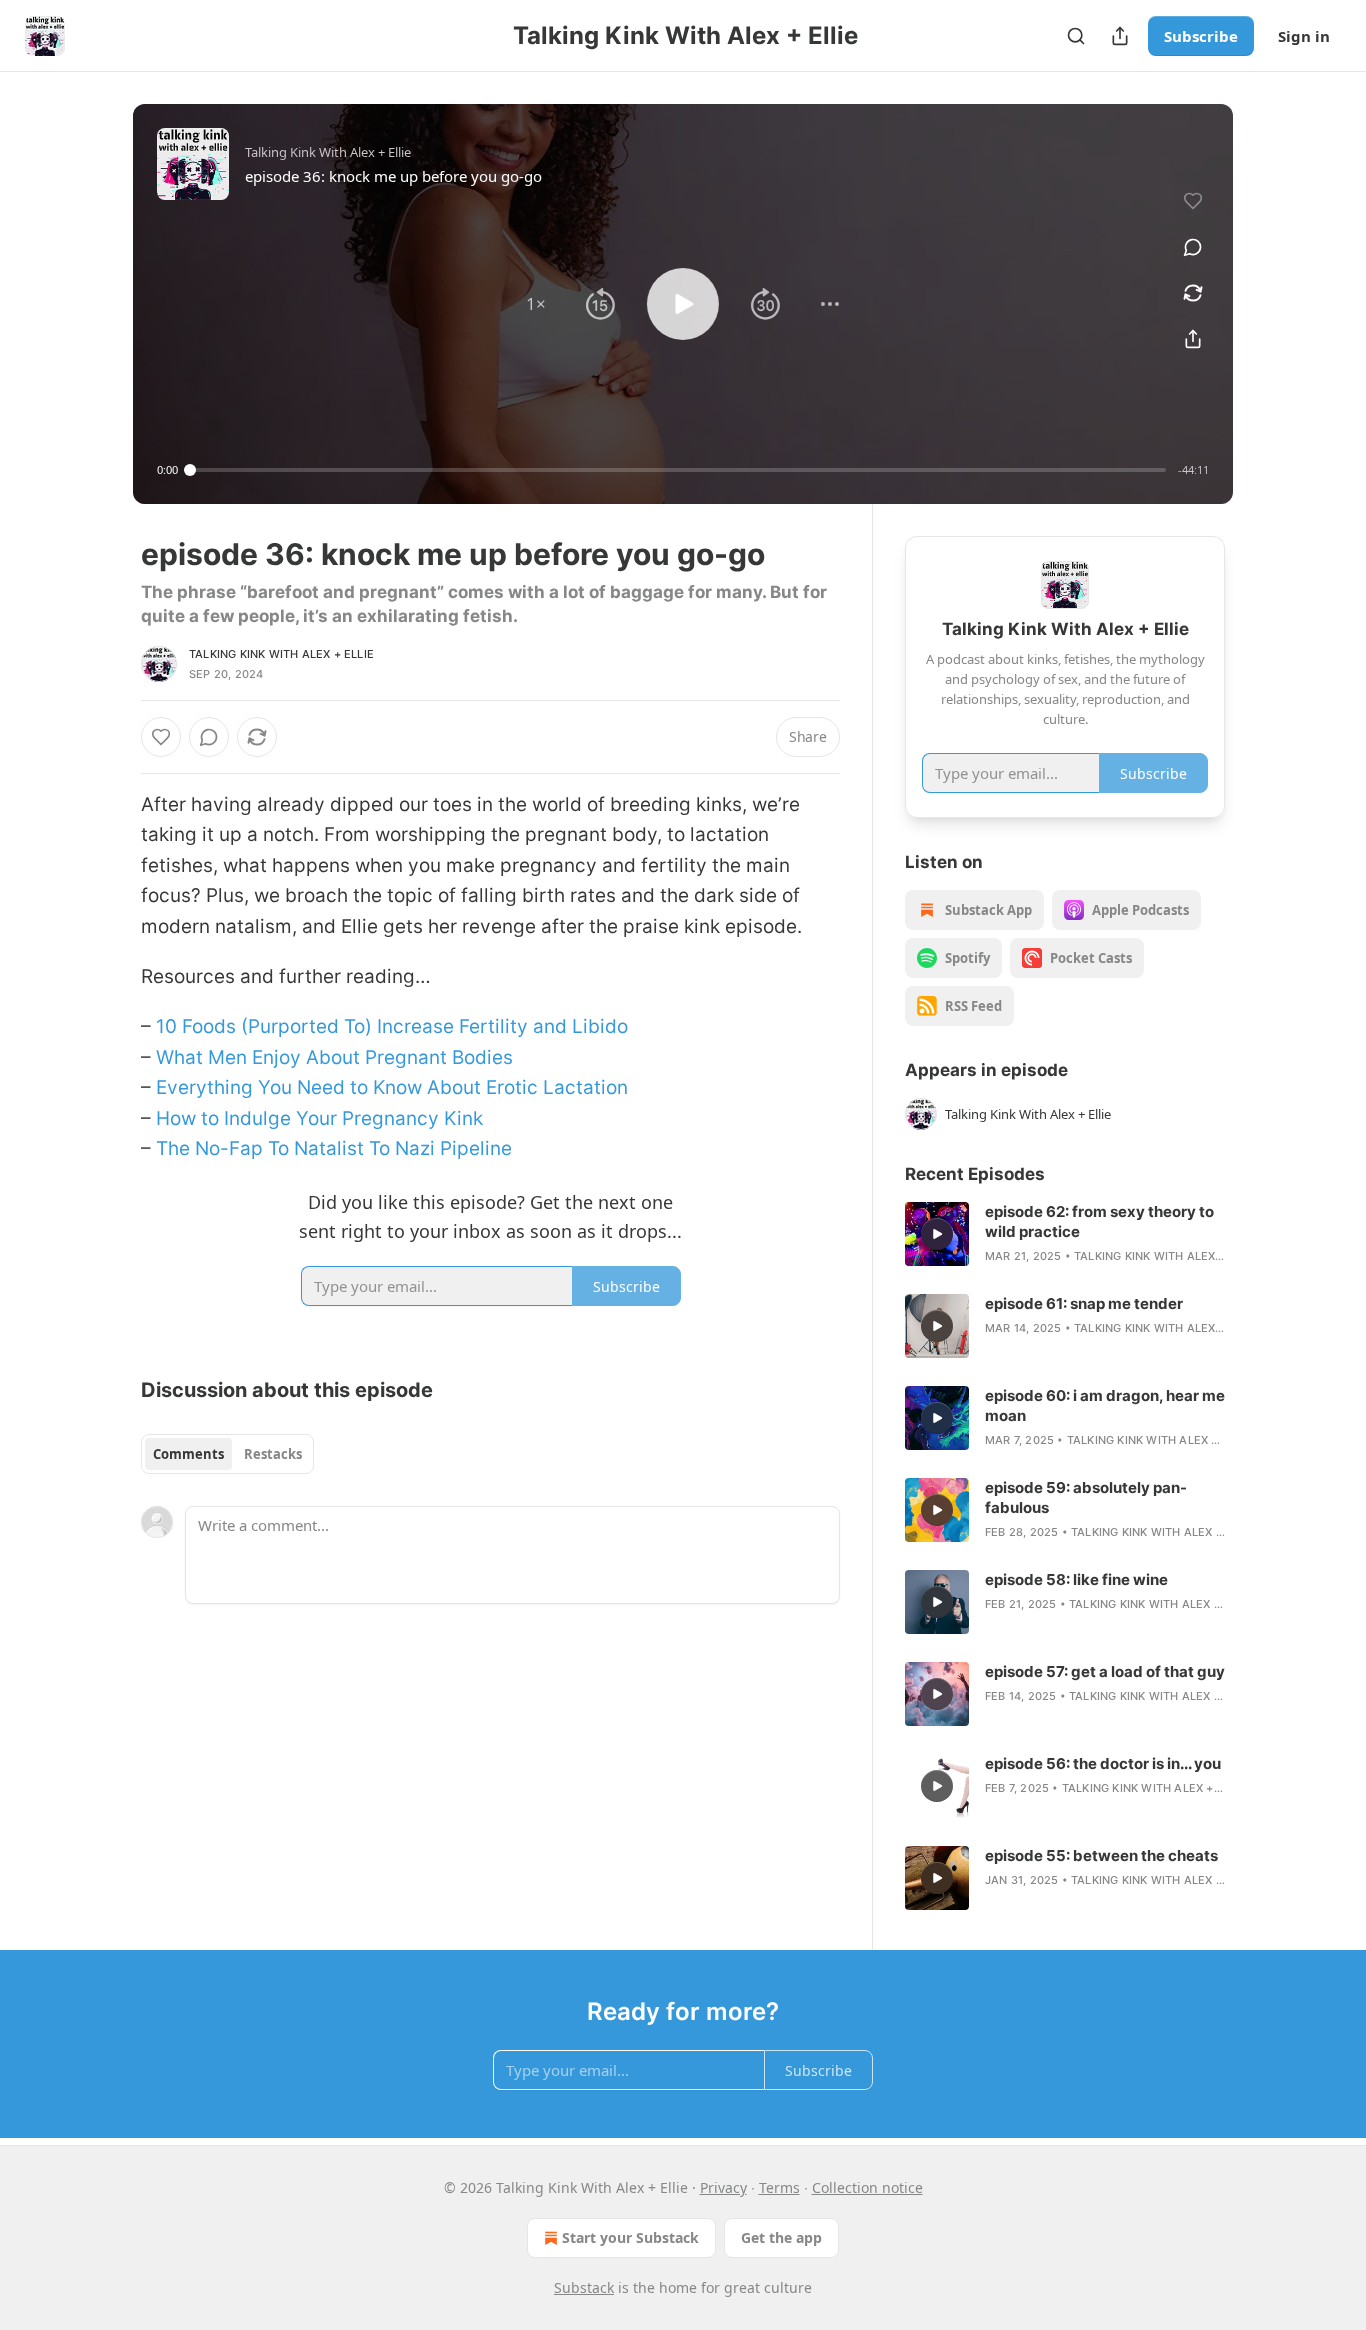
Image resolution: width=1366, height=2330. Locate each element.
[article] (1065, 1234)
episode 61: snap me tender (1084, 1303)
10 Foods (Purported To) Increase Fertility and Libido (392, 1026)
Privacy (723, 2187)
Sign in (1304, 36)
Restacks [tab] (273, 1454)
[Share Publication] (1120, 36)
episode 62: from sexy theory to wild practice (1099, 1221)
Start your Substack (630, 2237)
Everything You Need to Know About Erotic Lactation (392, 1087)
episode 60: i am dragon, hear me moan (1105, 1405)
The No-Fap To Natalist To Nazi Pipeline (334, 1148)
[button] (536, 304)
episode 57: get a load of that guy (1105, 1671)
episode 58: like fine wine (1076, 1579)
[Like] (161, 737)
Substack (584, 2287)
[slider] (678, 470)
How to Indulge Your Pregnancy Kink (319, 1118)
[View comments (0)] (1193, 247)
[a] (937, 1234)
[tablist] (227, 1454)
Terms (779, 2187)
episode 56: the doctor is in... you (1103, 1763)
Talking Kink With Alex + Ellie (281, 654)
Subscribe (1201, 36)
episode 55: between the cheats (1101, 1855)
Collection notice (867, 2187)
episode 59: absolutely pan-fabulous (1086, 1497)
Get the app (781, 2237)
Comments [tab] (188, 1454)
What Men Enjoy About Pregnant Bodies (334, 1057)
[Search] (1076, 36)
